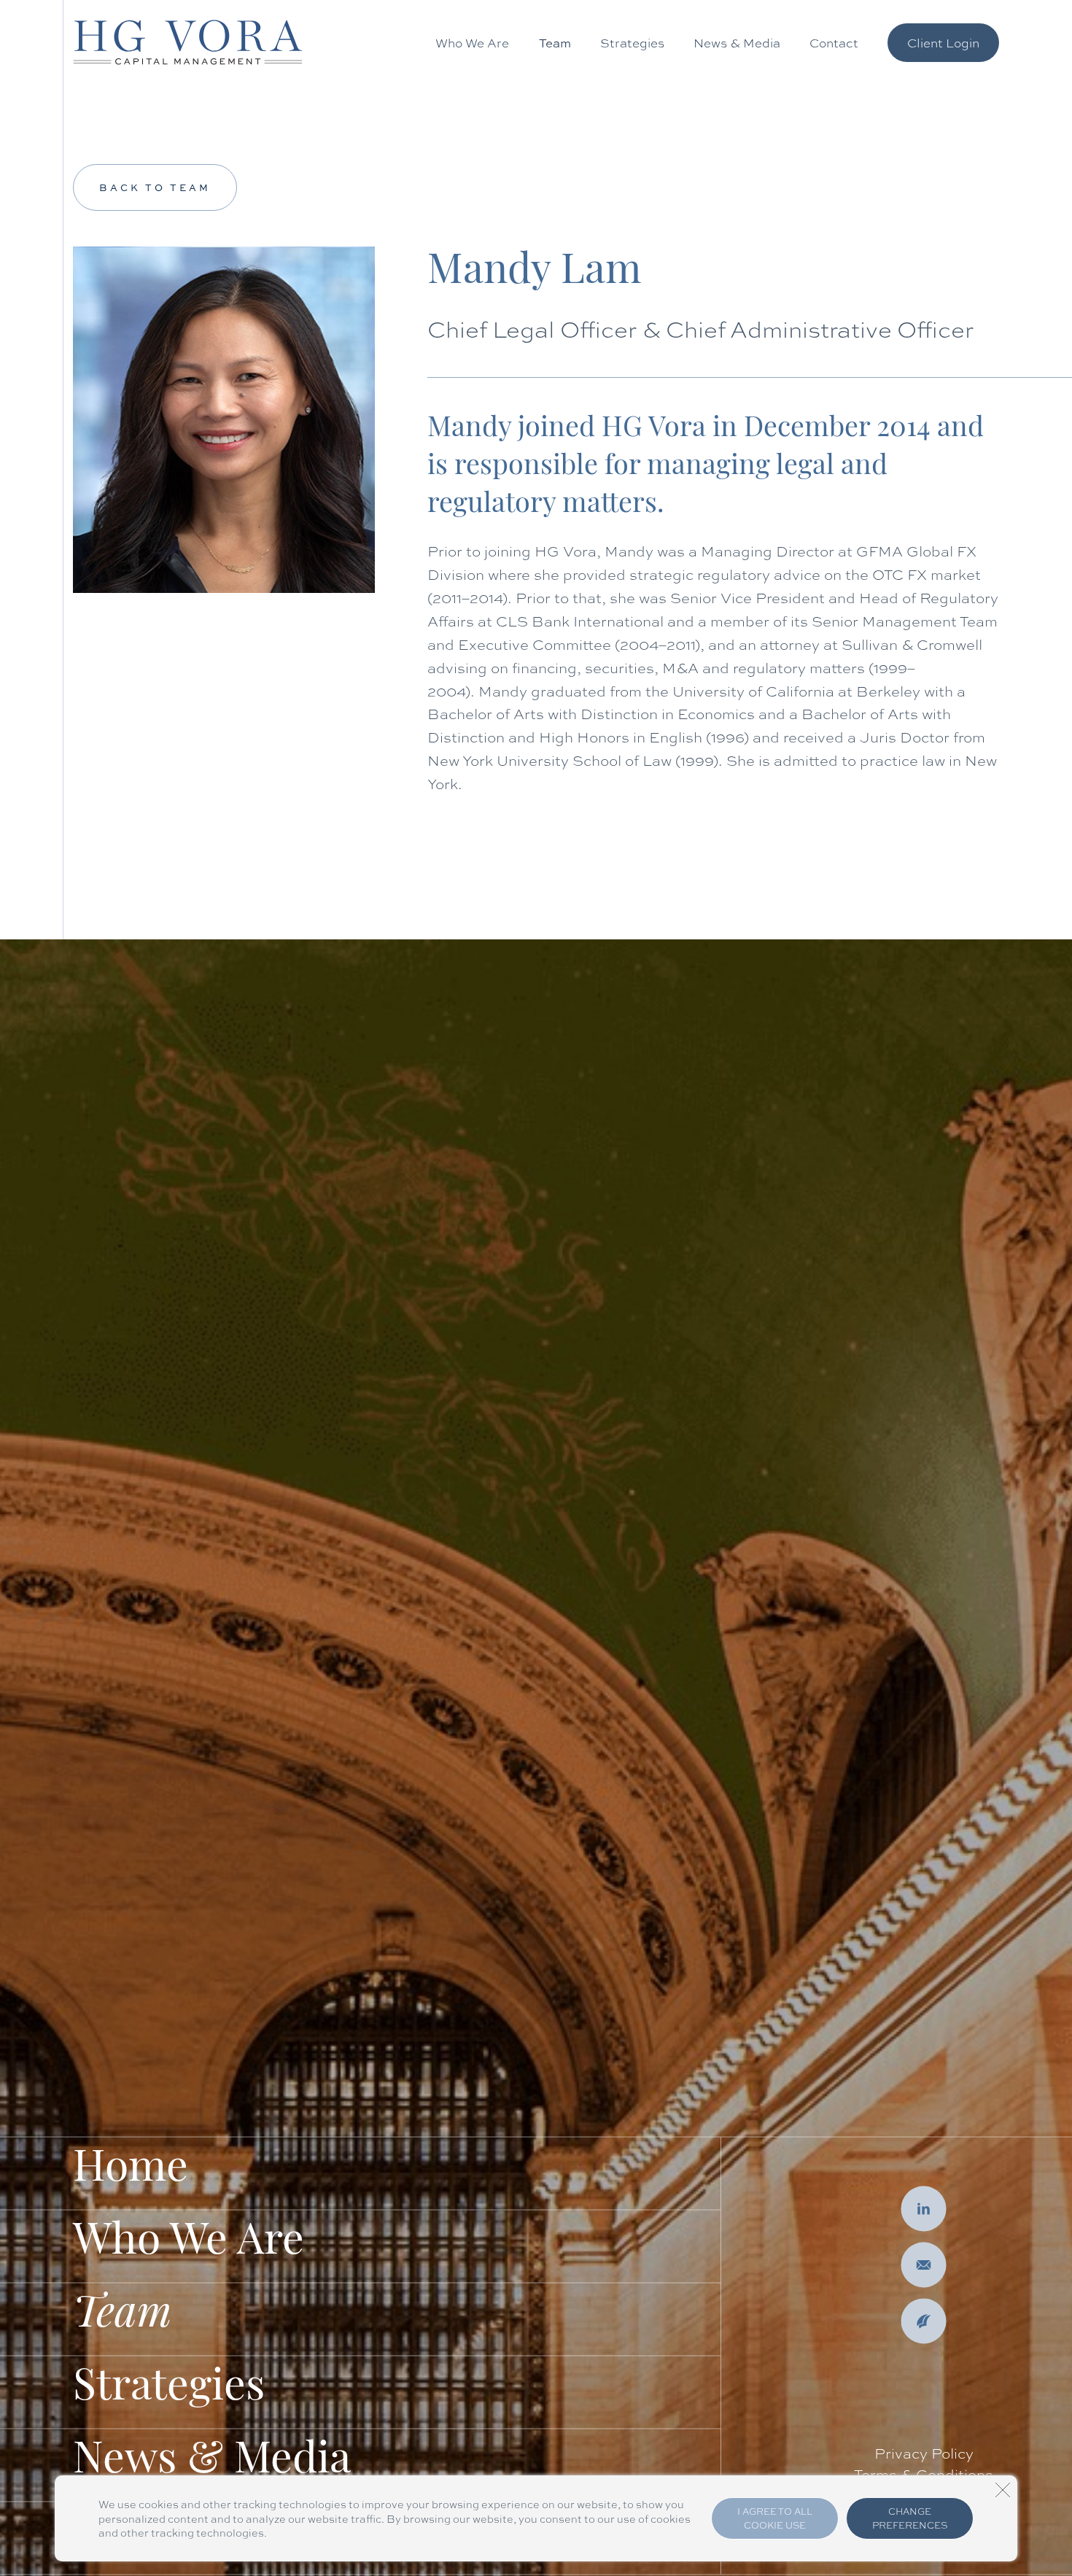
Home (131, 2170)
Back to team (155, 187)
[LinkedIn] (924, 2209)
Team (555, 43)
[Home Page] (188, 42)
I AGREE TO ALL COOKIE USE (775, 2518)
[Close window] (1003, 2490)
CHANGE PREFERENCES (910, 2518)
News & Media (737, 43)
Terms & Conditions (924, 2474)
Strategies (632, 43)
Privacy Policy (924, 2453)
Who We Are (472, 43)
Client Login (943, 42)
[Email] (924, 2265)
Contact (834, 43)
